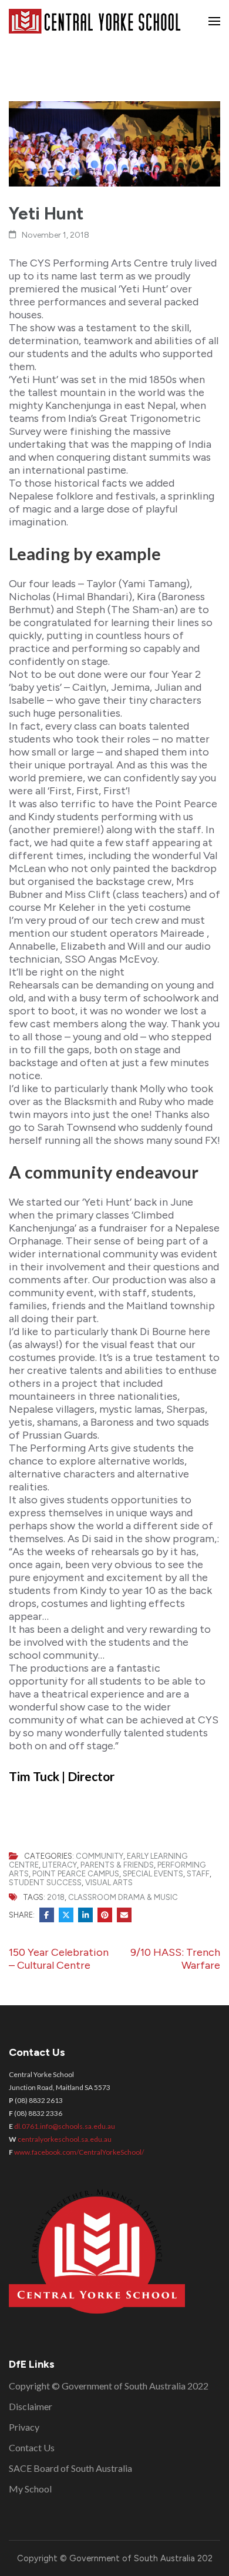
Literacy (60, 1865)
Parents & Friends (117, 1865)
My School (30, 2489)
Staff (198, 1874)
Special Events (153, 1874)
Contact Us (32, 2447)
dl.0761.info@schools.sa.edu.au (65, 2126)
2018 (56, 1897)
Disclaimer (31, 2406)
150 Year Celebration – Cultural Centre (59, 1959)
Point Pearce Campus (76, 1874)
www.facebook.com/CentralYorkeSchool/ (79, 2152)
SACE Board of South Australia (70, 2468)
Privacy (24, 2427)
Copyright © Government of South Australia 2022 (109, 2386)
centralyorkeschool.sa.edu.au (65, 2139)
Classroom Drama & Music (123, 1897)
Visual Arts (109, 1883)
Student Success (45, 1883)
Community (100, 1856)
